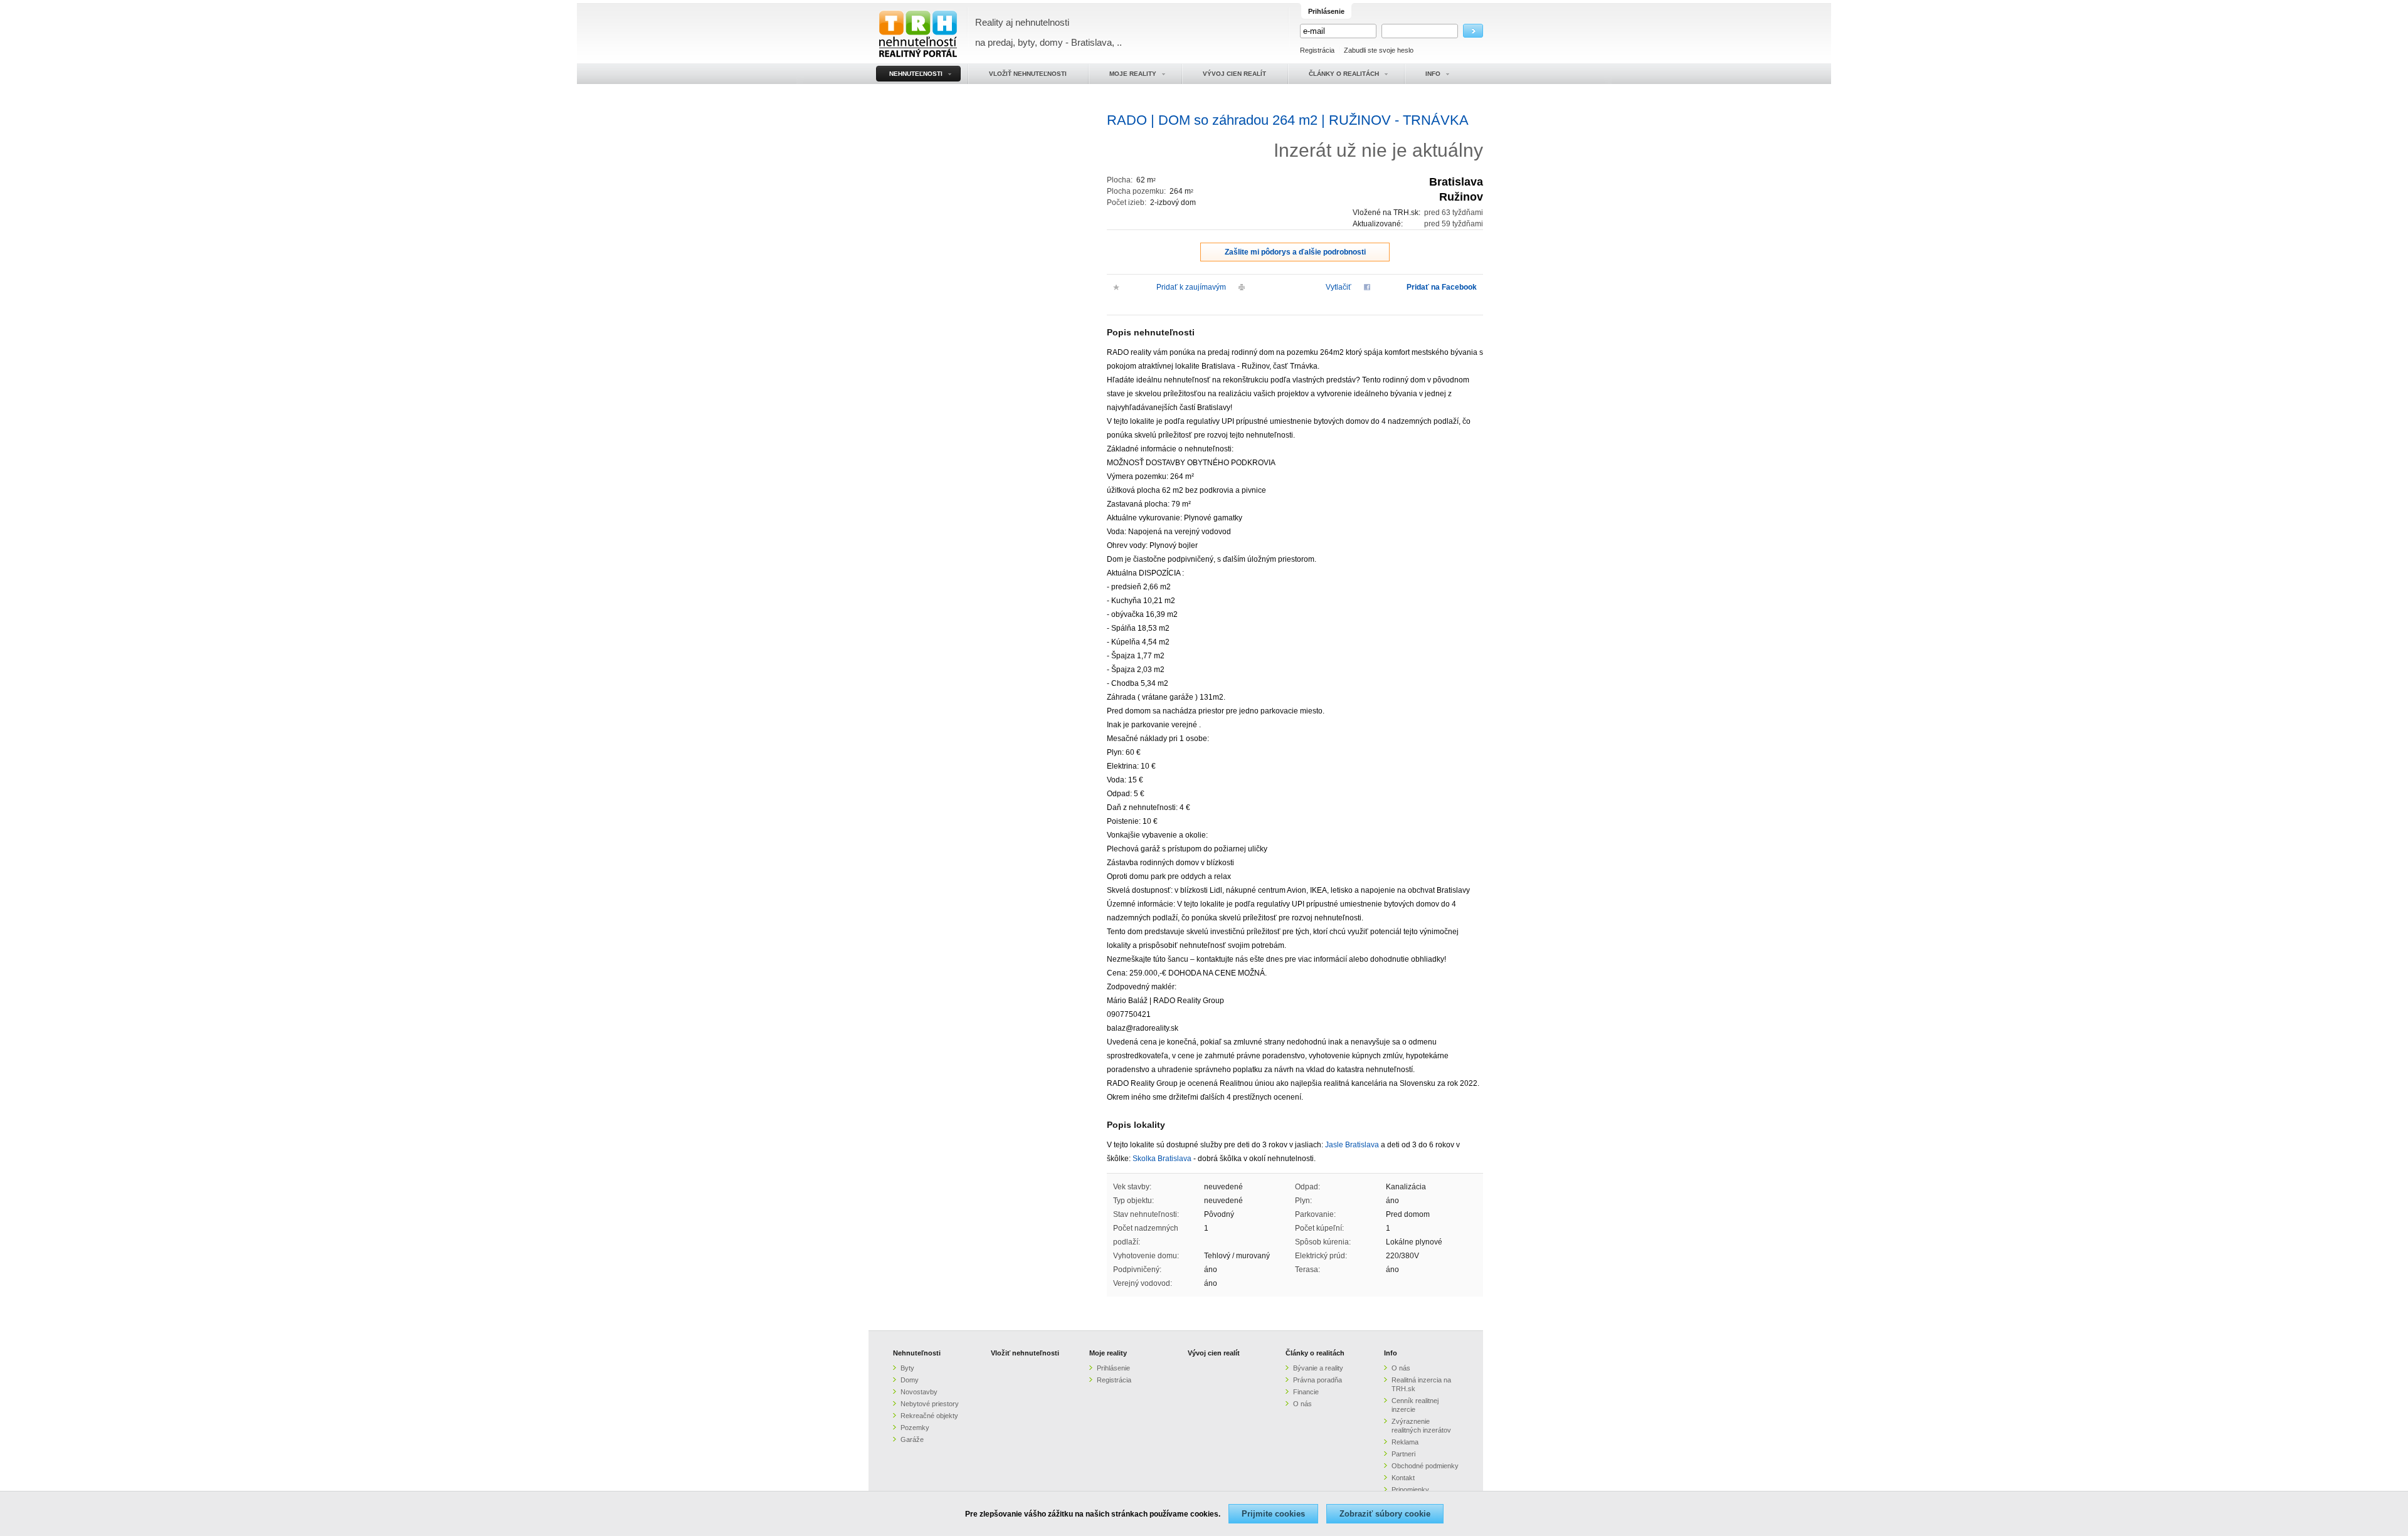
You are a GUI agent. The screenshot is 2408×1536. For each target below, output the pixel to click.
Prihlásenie (1113, 1368)
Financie (1306, 1392)
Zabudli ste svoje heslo (1379, 50)
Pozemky (915, 1428)
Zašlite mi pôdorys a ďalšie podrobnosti (1295, 252)
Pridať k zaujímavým (1191, 287)
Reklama (1405, 1442)
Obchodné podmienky (1425, 1466)
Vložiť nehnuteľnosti (1025, 1353)
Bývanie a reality (1318, 1368)
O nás (1302, 1404)
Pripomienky (1410, 1490)
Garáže (912, 1439)
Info (1391, 1353)
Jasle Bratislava (1352, 1145)
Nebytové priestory (930, 1404)
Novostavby (919, 1392)
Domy (910, 1380)
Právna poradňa (1318, 1380)
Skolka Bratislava (1162, 1159)
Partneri (1403, 1454)
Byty (907, 1368)
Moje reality (1108, 1353)
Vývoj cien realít (1214, 1353)
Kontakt (1403, 1478)
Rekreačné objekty (929, 1416)
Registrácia (1317, 50)
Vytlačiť (1339, 287)
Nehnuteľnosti (917, 1353)
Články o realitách (1315, 1353)
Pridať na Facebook (1442, 287)
